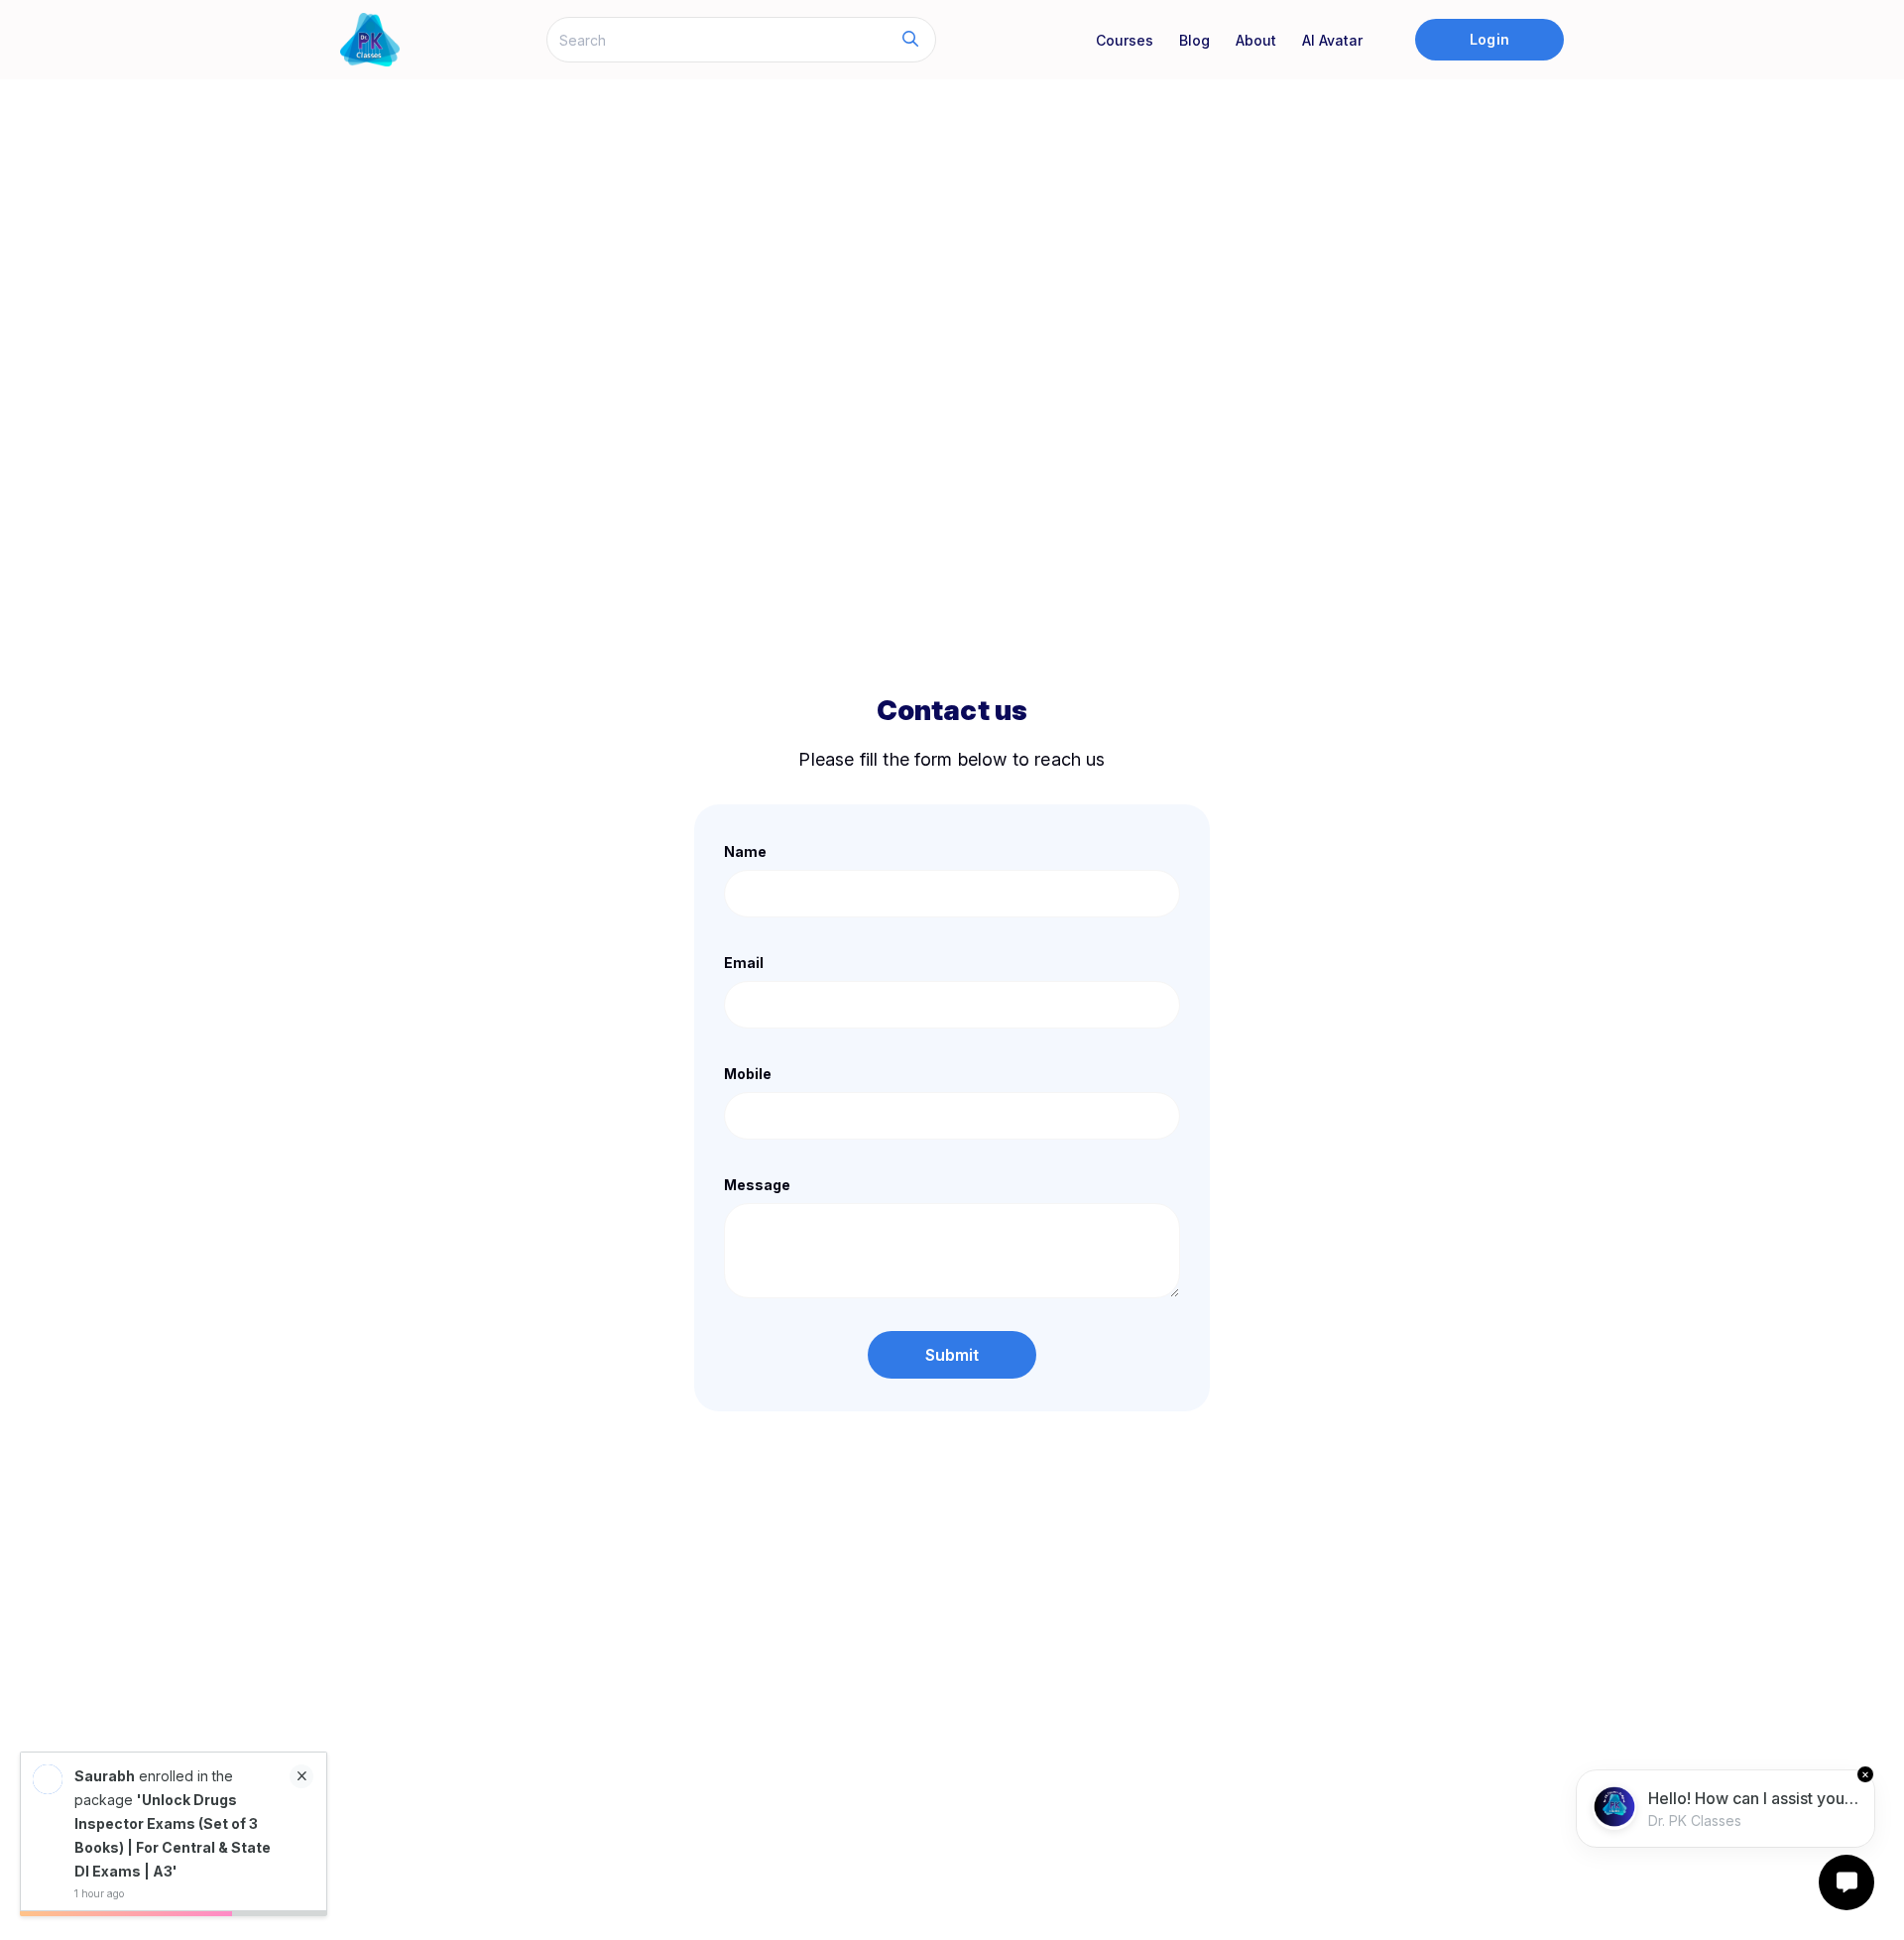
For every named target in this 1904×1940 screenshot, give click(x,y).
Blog (1194, 40)
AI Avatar (1332, 40)
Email (744, 963)
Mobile (748, 1074)
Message (757, 1185)
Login (1489, 39)
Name (745, 851)
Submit (952, 1355)
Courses (1125, 40)
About (1256, 40)
